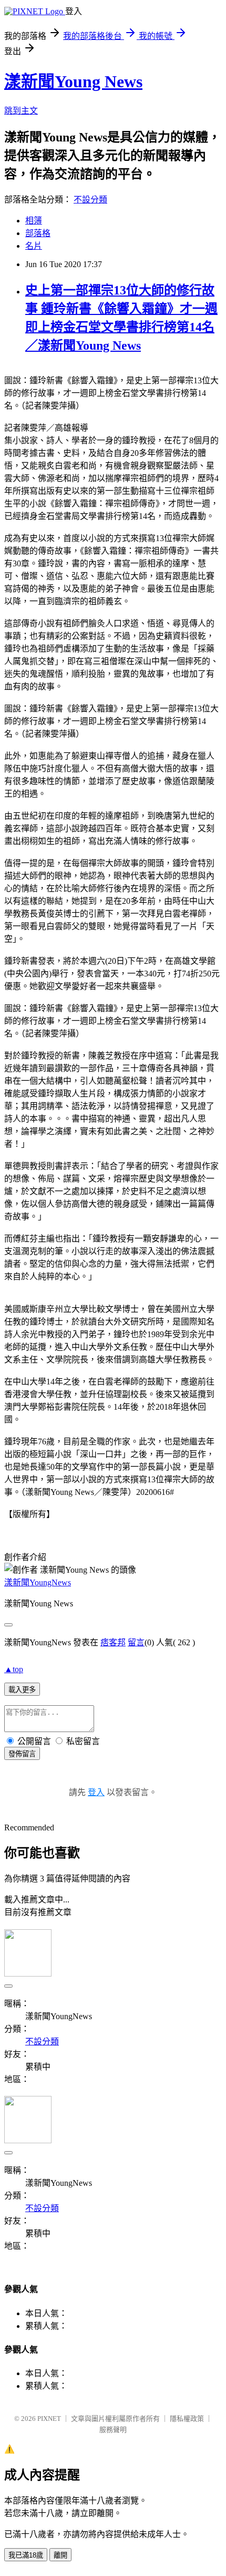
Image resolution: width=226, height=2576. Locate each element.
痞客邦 (113, 1642)
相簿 (34, 221)
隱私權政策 (187, 2419)
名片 (34, 246)
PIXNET (49, 2419)
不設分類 (90, 200)
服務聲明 (113, 2430)
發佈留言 (22, 1754)
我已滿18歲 (26, 2555)
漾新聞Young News (73, 82)
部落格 (38, 233)
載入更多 (22, 1690)
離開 (60, 2555)
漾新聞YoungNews (38, 1582)
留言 (136, 1642)
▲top (14, 1669)
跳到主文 (21, 111)
